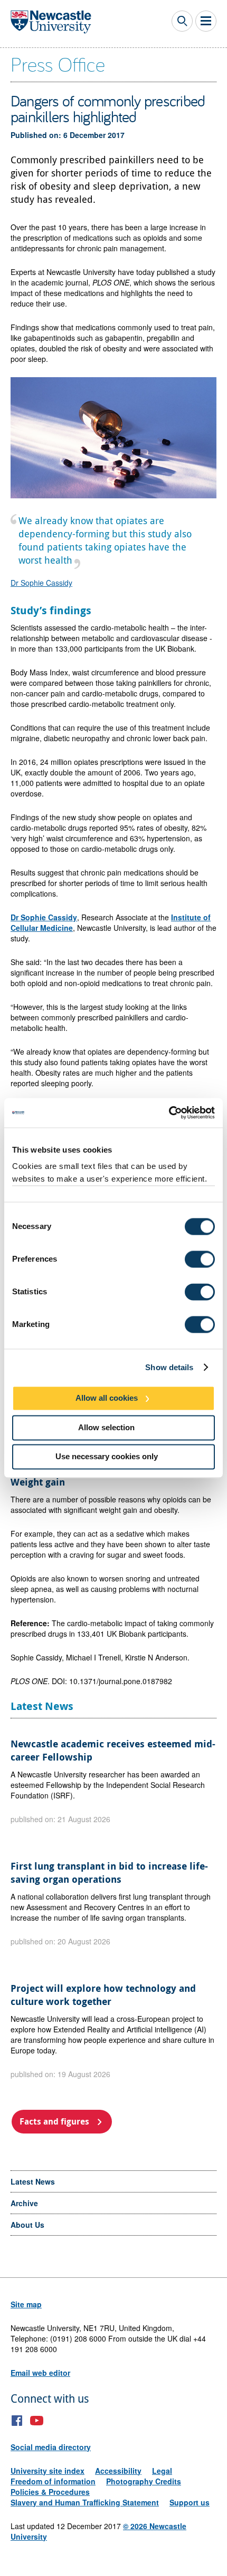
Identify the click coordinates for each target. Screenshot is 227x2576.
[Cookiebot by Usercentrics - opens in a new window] (169, 1113)
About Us (27, 2225)
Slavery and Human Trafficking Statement (85, 2502)
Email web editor (40, 2373)
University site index (48, 2471)
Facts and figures (54, 2121)
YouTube (37, 2421)
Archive (24, 2203)
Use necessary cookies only (107, 1457)
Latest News (33, 2181)
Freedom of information (53, 2481)
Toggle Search (182, 21)
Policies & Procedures (50, 2492)
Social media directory (51, 2447)
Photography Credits (144, 2481)
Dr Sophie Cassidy (41, 583)
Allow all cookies (107, 1398)
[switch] (200, 1259)
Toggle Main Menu (206, 21)
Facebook (17, 2421)
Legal (162, 2471)
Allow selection (106, 1427)
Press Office (58, 64)
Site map (26, 2304)
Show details (169, 1367)
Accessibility (118, 2471)
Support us (190, 2502)
